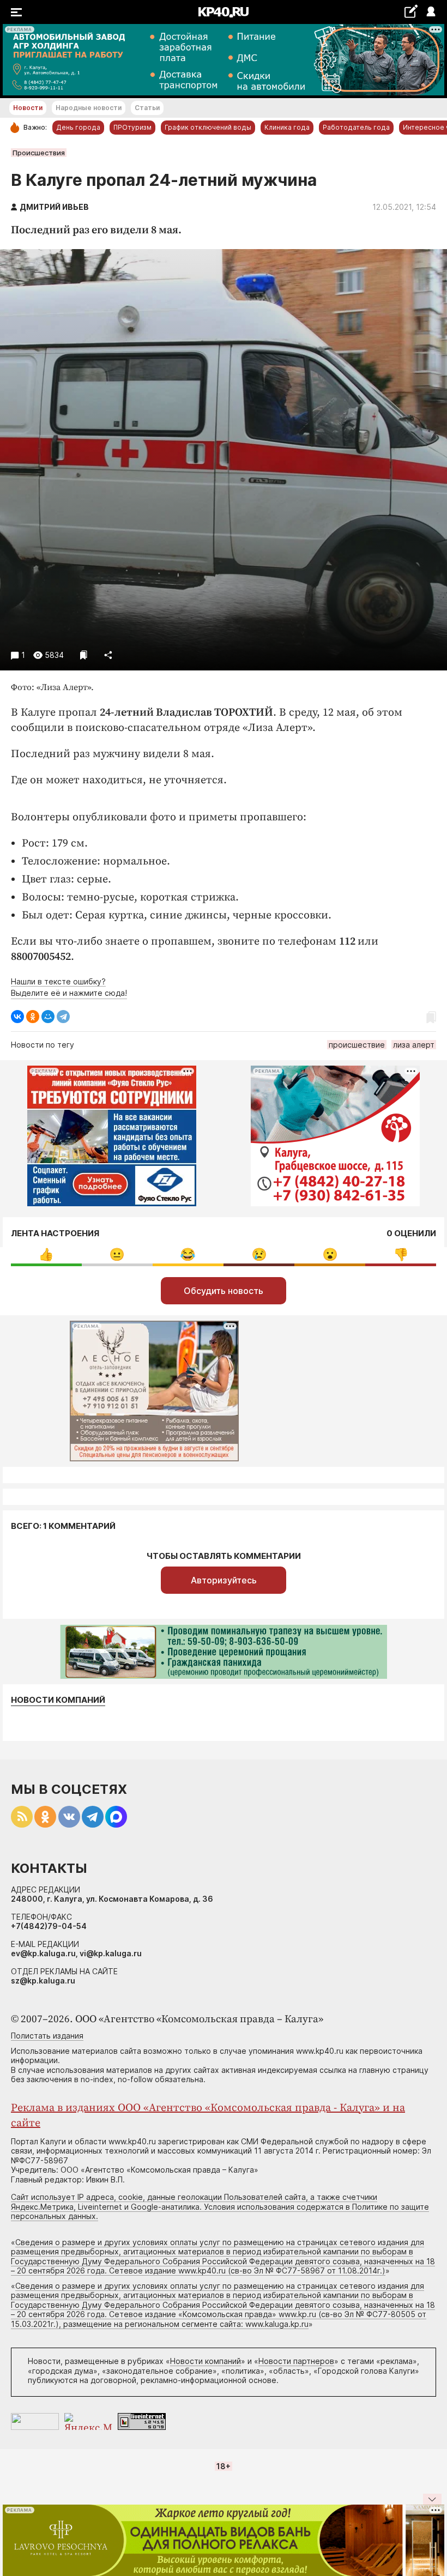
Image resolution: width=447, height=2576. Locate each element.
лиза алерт (414, 1045)
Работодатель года (356, 127)
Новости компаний (58, 1700)
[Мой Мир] (48, 1017)
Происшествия (39, 153)
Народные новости (89, 108)
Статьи (147, 108)
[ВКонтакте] (17, 1017)
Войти (430, 12)
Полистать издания (47, 2036)
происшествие (357, 1045)
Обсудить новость (224, 1291)
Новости (28, 108)
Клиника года (287, 127)
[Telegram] (63, 1017)
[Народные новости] (411, 11)
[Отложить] (84, 655)
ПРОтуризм (132, 127)
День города (78, 127)
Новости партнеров (296, 2361)
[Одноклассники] (33, 1017)
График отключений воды (208, 127)
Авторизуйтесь (224, 1580)
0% (46, 1254)
